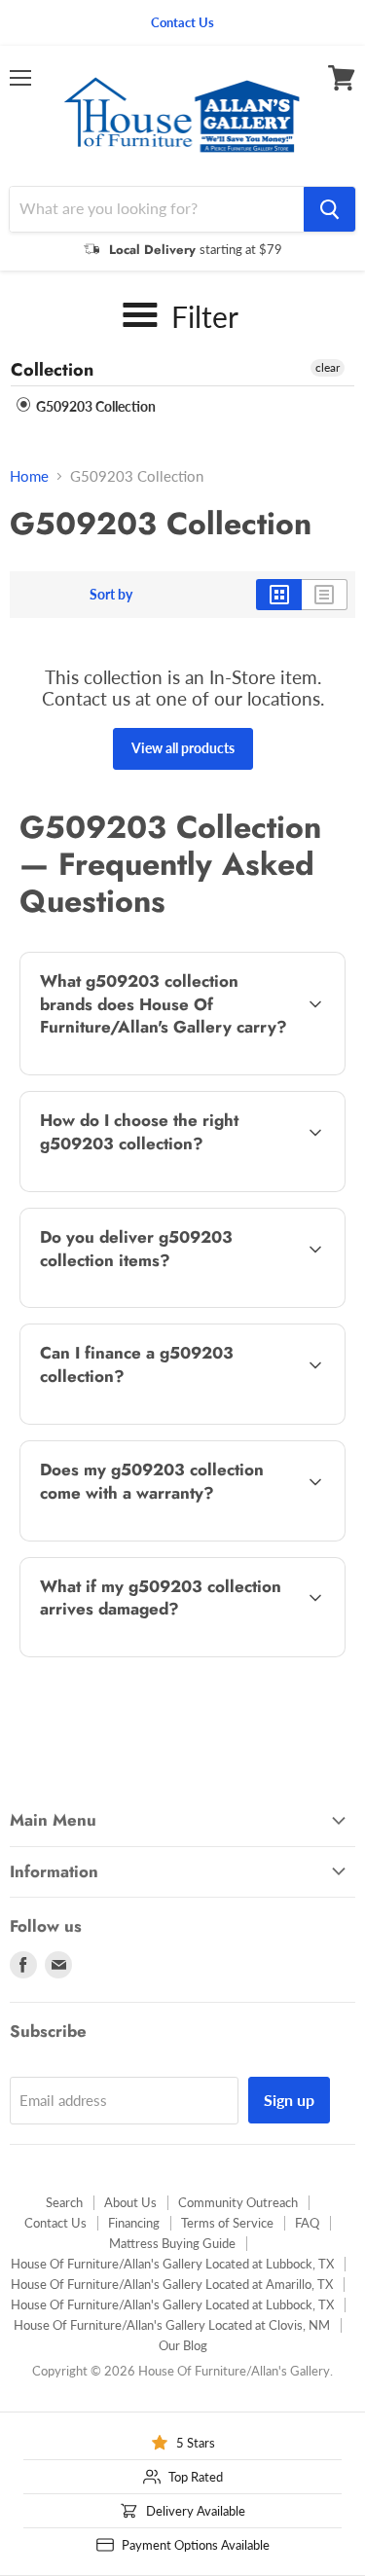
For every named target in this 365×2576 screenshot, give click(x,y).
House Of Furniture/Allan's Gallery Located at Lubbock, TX (172, 2264)
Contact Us (55, 2223)
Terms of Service (227, 2223)
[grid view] (279, 595)
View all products (183, 748)
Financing (134, 2223)
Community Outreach (238, 2202)
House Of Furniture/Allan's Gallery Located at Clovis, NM (172, 2325)
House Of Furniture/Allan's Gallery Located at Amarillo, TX (172, 2284)
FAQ (307, 2223)
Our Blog (183, 2345)
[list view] (325, 595)
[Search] (329, 209)
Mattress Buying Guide (172, 2243)
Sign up (289, 2100)
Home (29, 476)
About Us (130, 2202)
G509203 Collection (94, 406)
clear (328, 367)
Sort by (111, 595)
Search (64, 2202)
